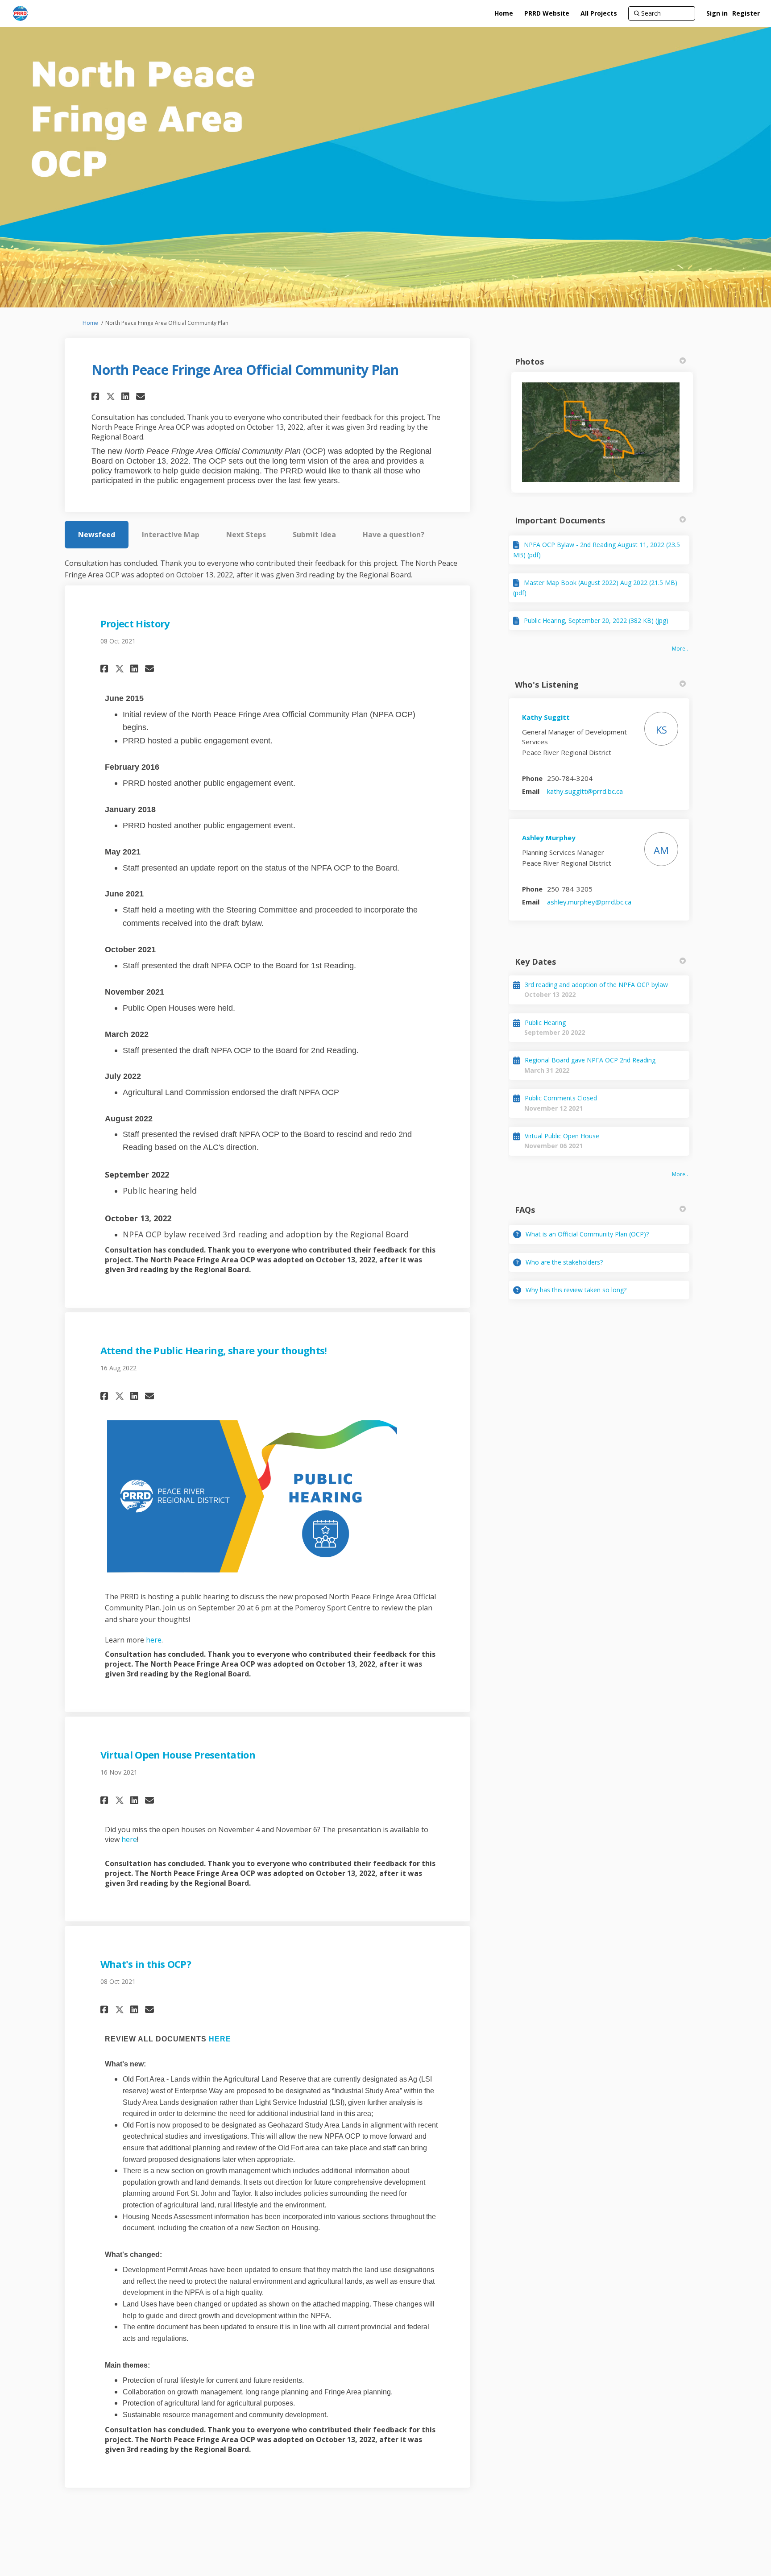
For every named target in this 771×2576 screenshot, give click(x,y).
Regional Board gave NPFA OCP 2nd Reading (590, 1060)
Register (746, 13)
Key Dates (535, 962)
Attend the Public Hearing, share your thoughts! (214, 1350)
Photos (529, 361)
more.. (680, 649)
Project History (135, 623)
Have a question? (394, 535)
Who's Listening (547, 684)
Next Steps (246, 535)
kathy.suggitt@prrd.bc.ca (585, 791)
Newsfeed (97, 535)
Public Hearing (545, 1023)
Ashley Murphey (549, 838)
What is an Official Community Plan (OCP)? (587, 1234)
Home (90, 323)
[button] (97, 396)
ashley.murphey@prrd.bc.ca (589, 902)
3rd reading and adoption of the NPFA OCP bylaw (596, 985)
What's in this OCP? (146, 1964)
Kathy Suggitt (546, 717)
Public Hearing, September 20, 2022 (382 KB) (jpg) (596, 620)
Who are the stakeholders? (564, 1262)
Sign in (717, 13)
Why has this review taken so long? (576, 1290)
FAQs (525, 1210)
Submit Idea (314, 535)
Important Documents (560, 520)
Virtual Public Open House (562, 1136)
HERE (220, 2039)
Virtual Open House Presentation (178, 1755)
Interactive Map (171, 535)
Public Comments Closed (561, 1098)
